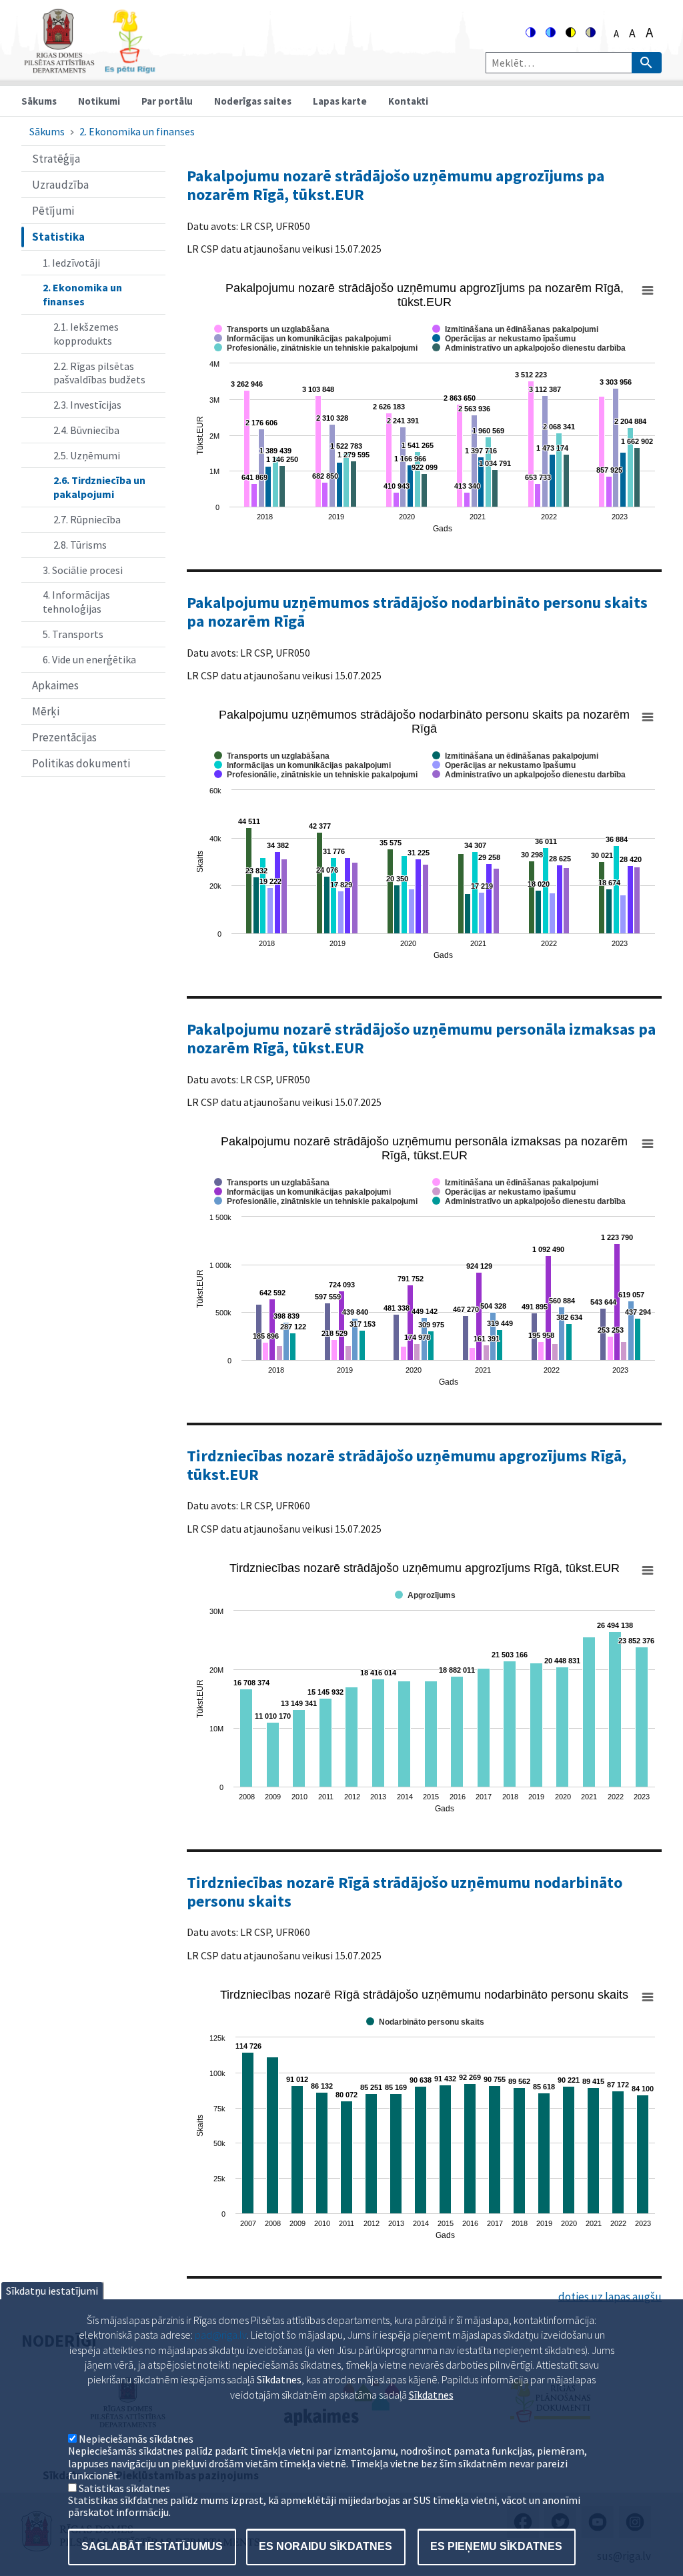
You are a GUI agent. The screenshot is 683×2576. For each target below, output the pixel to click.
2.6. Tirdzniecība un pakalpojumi (99, 487)
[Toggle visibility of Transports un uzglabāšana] (272, 329)
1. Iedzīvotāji (71, 263)
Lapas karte (340, 101)
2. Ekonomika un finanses (137, 131)
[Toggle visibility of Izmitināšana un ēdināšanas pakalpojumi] (515, 329)
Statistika (58, 237)
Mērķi (46, 711)
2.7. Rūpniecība (87, 519)
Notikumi (99, 101)
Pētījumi (53, 211)
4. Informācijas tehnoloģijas (76, 602)
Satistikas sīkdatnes (124, 2488)
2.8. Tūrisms (80, 545)
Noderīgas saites (253, 101)
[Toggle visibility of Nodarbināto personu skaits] (425, 2022)
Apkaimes (55, 685)
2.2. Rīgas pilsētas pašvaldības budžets (99, 373)
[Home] (89, 68)
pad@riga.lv (221, 2335)
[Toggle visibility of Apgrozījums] (425, 1595)
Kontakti (408, 101)
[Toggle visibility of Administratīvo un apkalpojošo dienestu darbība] (529, 348)
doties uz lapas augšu (610, 2297)
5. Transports (73, 634)
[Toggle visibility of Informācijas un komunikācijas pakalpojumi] (302, 339)
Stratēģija (56, 159)
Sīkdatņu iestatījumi (52, 2291)
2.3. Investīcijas (87, 405)
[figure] (424, 409)
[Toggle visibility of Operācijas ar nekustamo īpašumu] (504, 339)
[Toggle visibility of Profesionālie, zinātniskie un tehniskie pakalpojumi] (316, 348)
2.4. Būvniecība (86, 430)
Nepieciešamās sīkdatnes (136, 2439)
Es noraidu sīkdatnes (325, 2546)
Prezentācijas (64, 737)
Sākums (39, 101)
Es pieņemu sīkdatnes (496, 2546)
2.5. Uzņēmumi (87, 455)
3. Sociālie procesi (83, 570)
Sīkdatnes (431, 2395)
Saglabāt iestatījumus (152, 2546)
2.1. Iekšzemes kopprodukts (86, 334)
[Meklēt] (647, 63)
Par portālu (167, 101)
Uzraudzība (60, 185)
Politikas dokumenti (81, 763)
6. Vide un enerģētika (89, 659)
